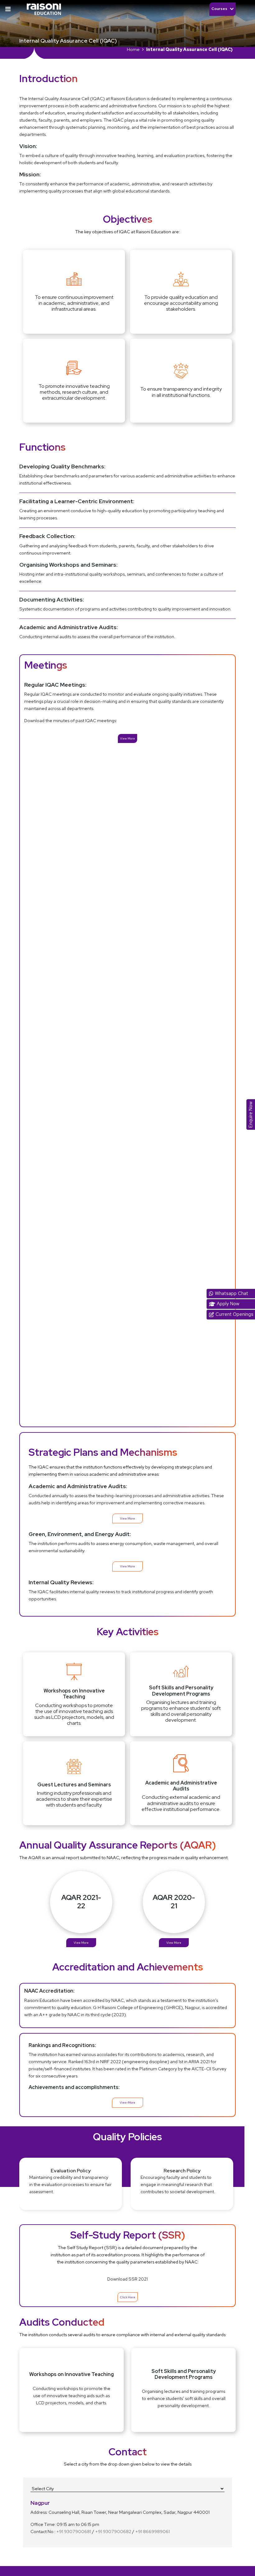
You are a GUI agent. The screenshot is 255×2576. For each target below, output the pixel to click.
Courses (220, 9)
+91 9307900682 (113, 2531)
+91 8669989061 (153, 2531)
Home (133, 49)
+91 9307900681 (74, 2531)
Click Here (128, 2297)
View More (127, 738)
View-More (127, 2103)
